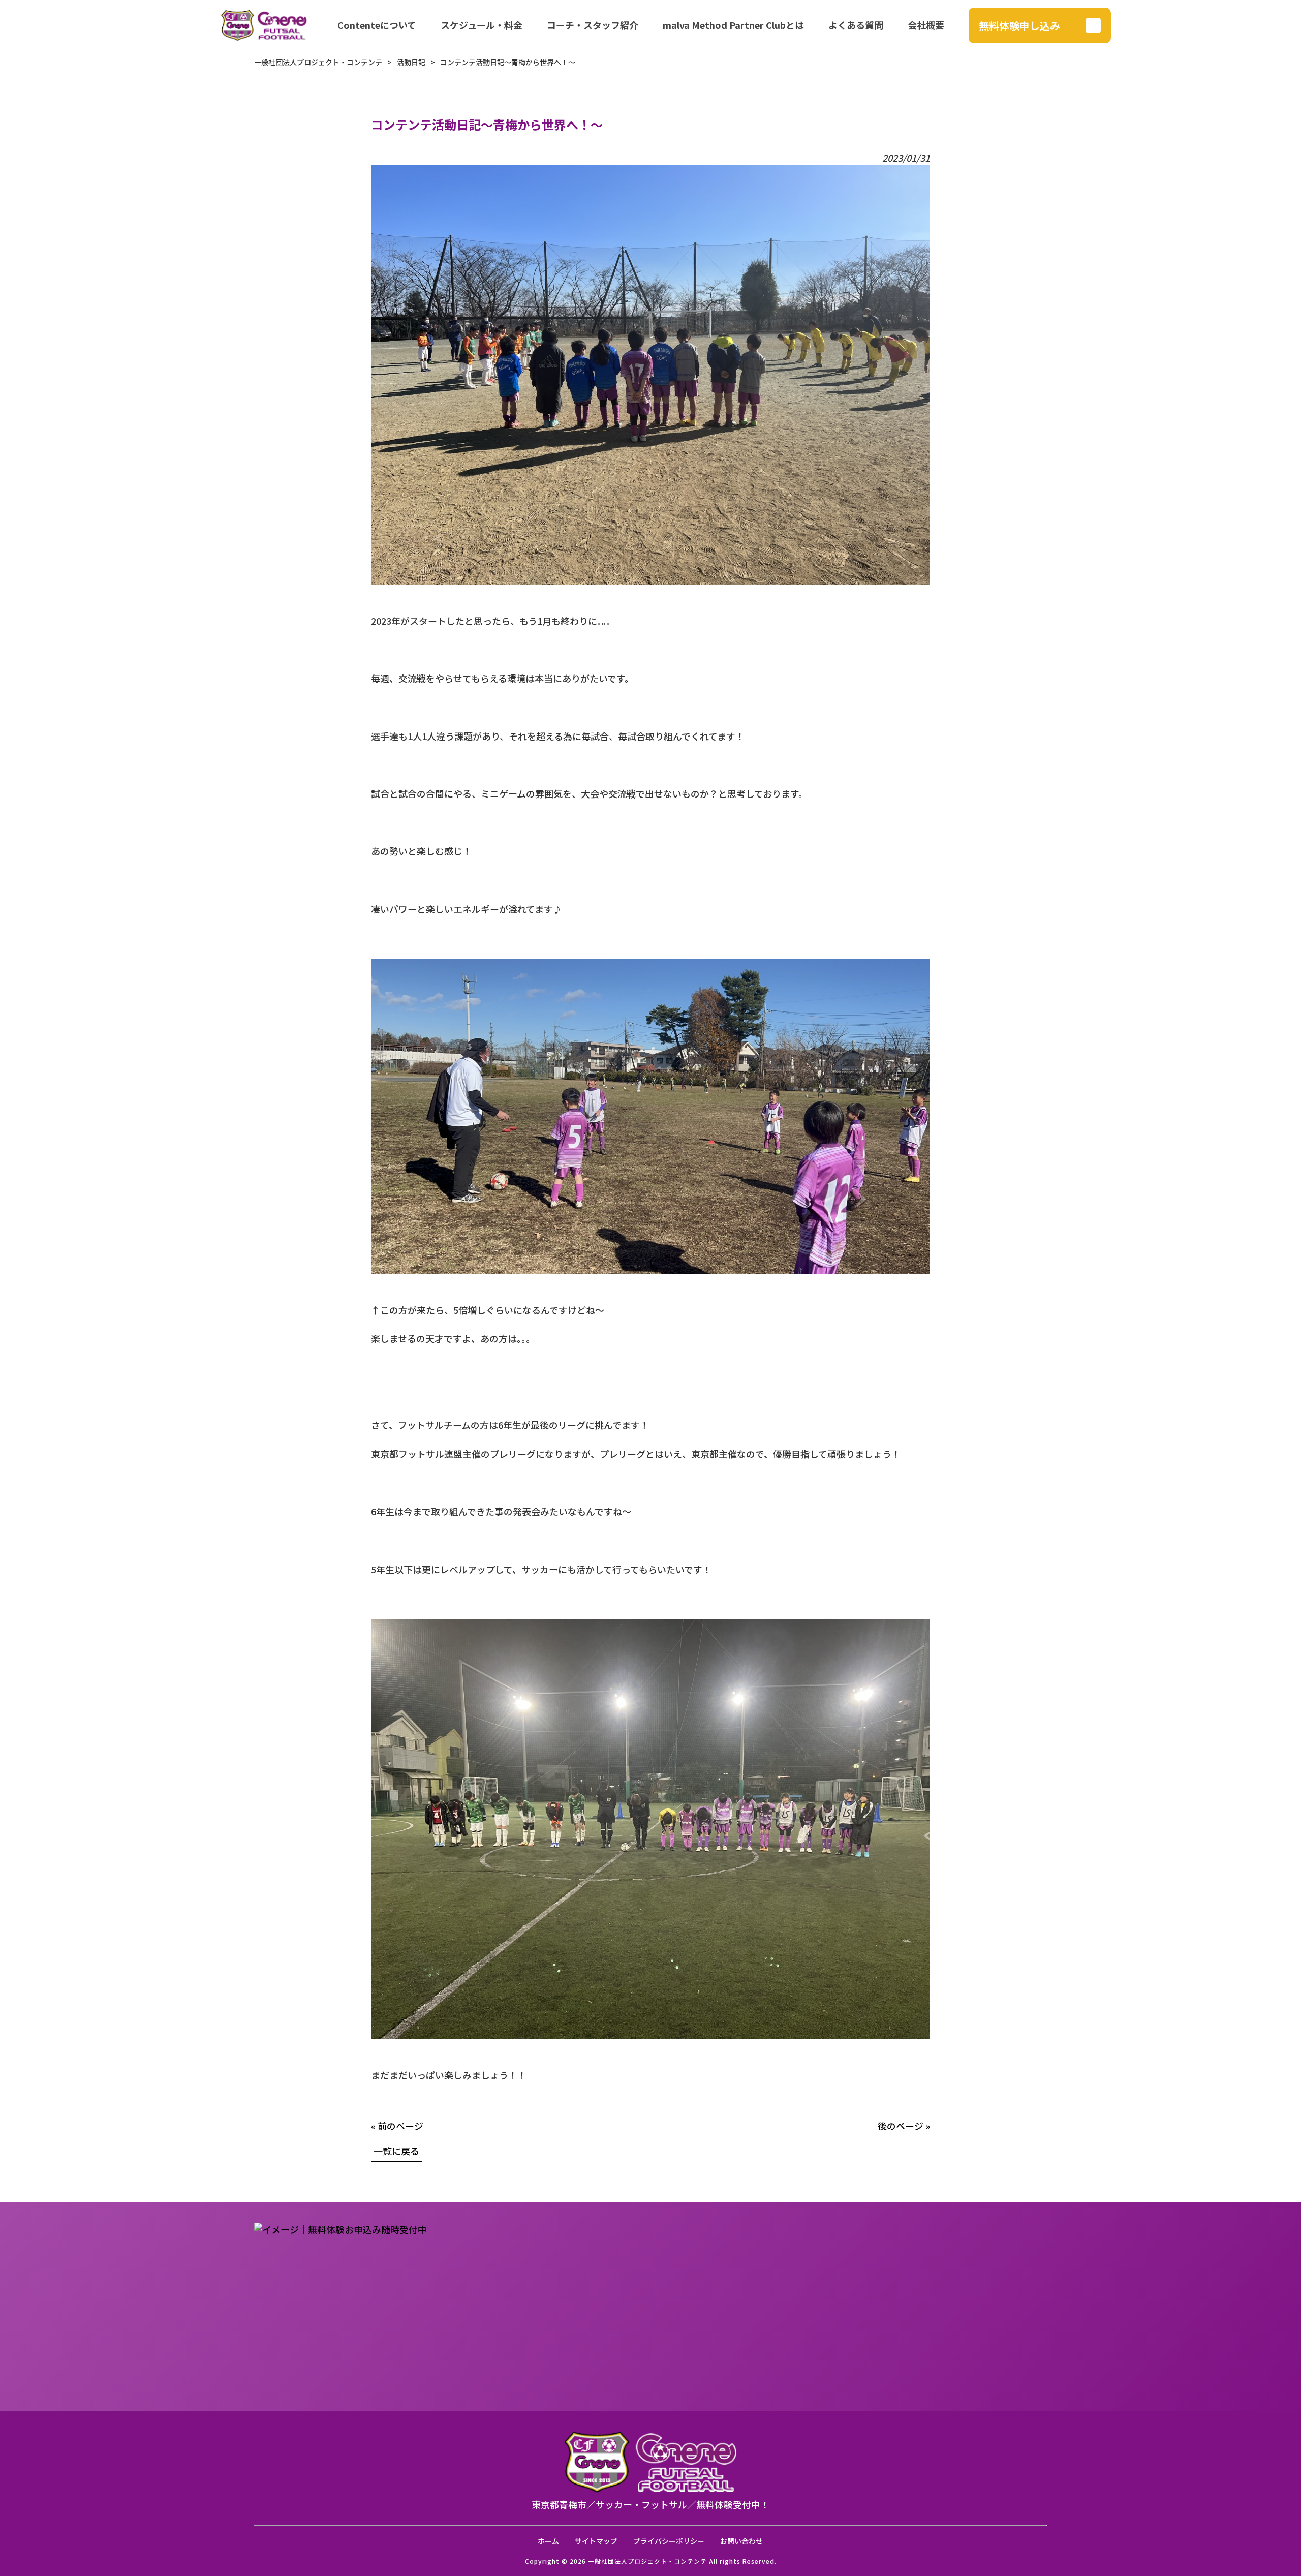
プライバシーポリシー (669, 2541)
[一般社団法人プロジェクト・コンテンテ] (264, 25)
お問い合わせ (741, 2541)
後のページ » (904, 2126)
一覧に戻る (396, 2151)
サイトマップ (596, 2541)
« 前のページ (397, 2126)
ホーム (548, 2541)
